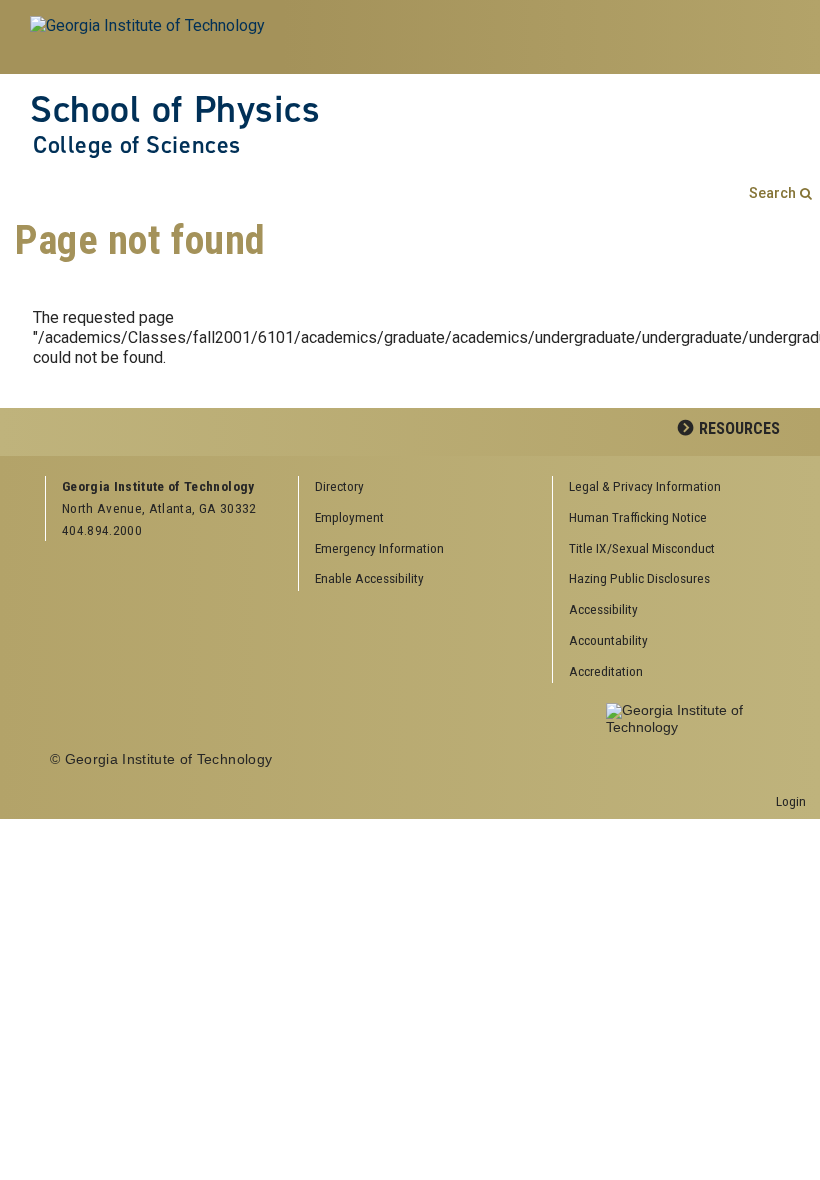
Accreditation (606, 671)
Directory (339, 486)
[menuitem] (672, 487)
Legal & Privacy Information (645, 486)
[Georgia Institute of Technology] (149, 37)
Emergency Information (379, 548)
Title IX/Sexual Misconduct (642, 548)
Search (772, 193)
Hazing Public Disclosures (639, 578)
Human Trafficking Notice (638, 517)
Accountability (608, 640)
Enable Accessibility (369, 578)
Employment (349, 517)
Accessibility (603, 609)
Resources (739, 428)
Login (791, 801)
